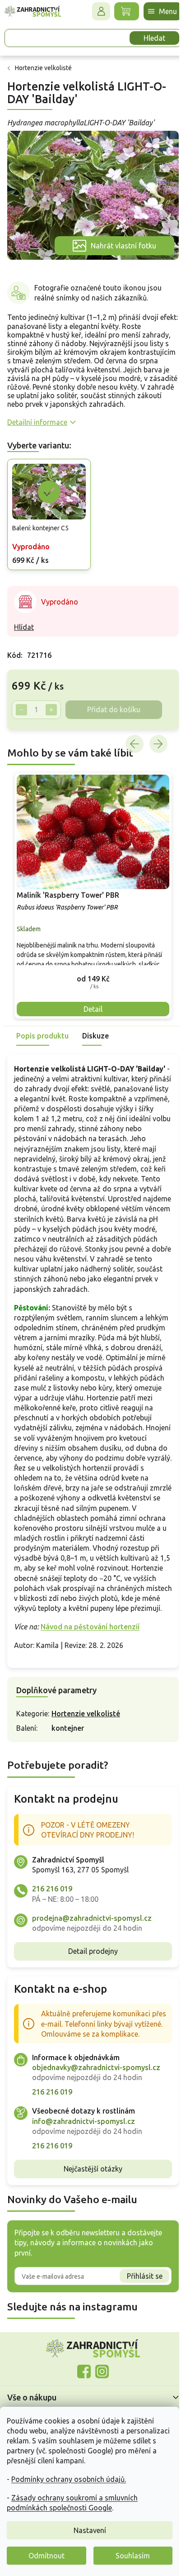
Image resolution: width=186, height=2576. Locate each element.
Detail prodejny (90, 1977)
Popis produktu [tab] (42, 1032)
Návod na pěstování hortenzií (90, 1653)
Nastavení (90, 2530)
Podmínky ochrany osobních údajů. (69, 2479)
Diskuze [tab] (95, 1032)
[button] (90, 974)
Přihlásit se (138, 2312)
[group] (90, 894)
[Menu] (156, 11)
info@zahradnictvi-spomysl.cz (84, 2157)
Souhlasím (133, 2556)
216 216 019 (52, 1915)
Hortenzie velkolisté (86, 1740)
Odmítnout (46, 2556)
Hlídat (24, 629)
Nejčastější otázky (90, 2205)
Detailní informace (37, 426)
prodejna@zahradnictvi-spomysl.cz (92, 1944)
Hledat (148, 38)
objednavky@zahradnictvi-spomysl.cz (96, 2104)
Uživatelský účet (94, 11)
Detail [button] (90, 1005)
